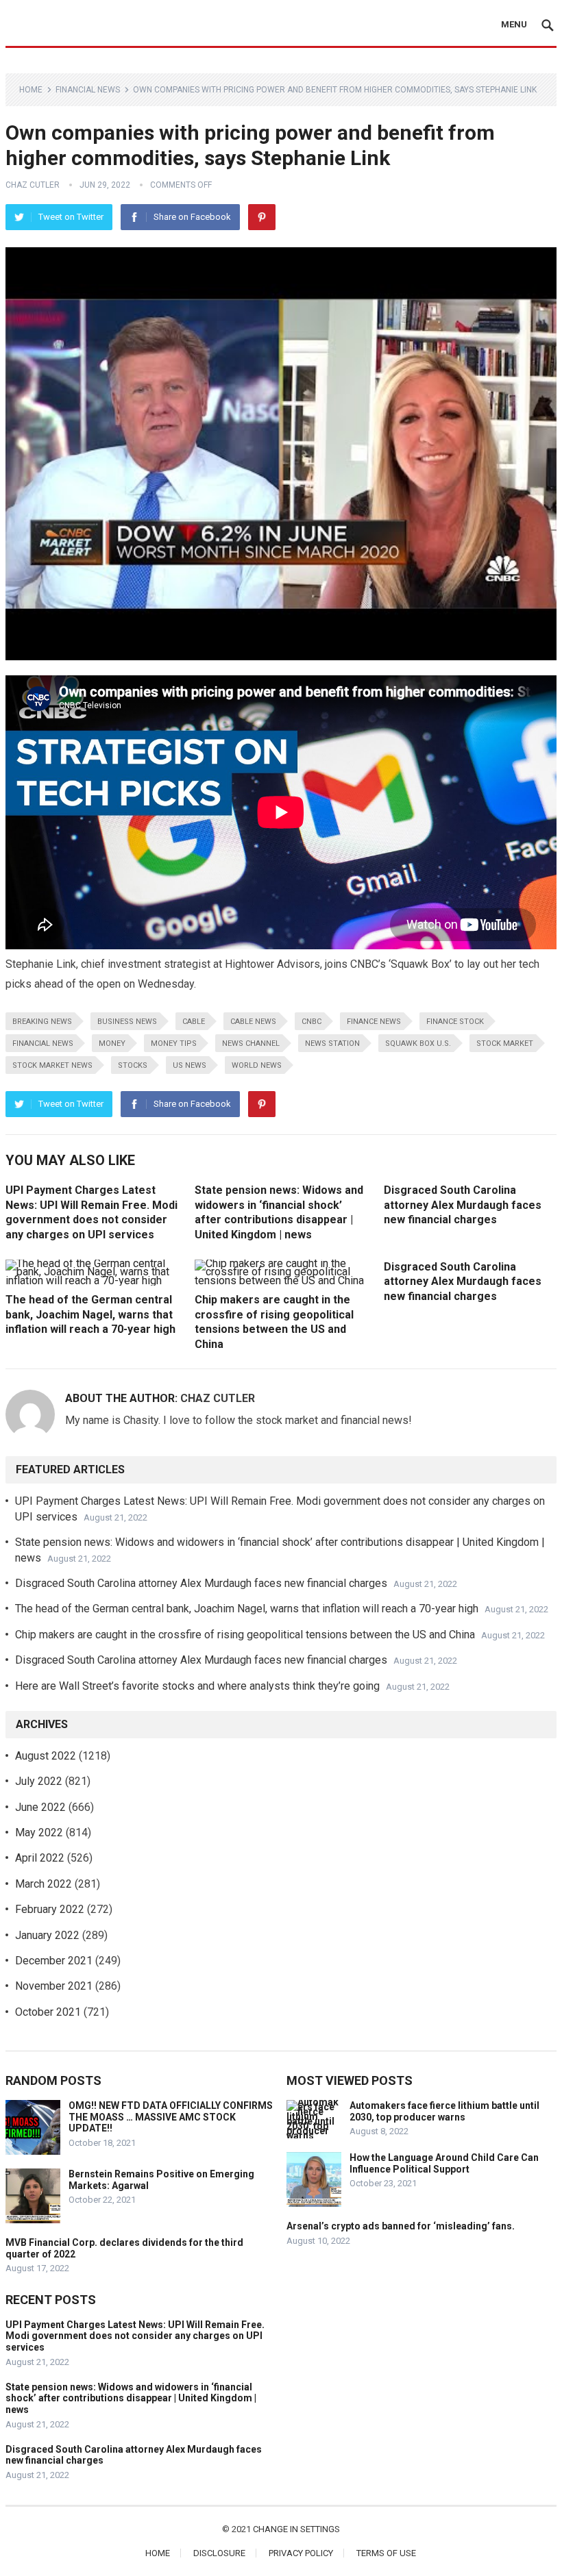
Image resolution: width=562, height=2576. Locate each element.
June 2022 (40, 1807)
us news (190, 1065)
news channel (251, 1043)
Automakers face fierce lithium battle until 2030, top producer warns (444, 2111)
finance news (374, 1022)
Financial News (88, 90)
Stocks (133, 1065)
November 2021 (54, 1986)
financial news (43, 1043)
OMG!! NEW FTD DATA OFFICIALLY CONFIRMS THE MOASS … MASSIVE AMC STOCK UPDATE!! (171, 2117)
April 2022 (40, 1858)
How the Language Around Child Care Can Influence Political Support (444, 2163)
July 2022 (39, 1781)
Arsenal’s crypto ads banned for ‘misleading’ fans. (401, 2226)
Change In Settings (296, 2529)
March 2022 (44, 1884)
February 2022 (50, 1909)
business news (127, 1022)
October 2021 (48, 2012)
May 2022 (39, 1833)
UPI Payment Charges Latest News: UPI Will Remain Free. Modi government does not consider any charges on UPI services (135, 2336)
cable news (253, 1022)
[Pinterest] (262, 217)
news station (332, 1043)
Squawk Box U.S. (418, 1043)
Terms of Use (386, 2553)
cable (194, 1022)
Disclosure (219, 2553)
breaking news (42, 1022)
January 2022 (47, 1935)
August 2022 (46, 1756)
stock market (505, 1043)
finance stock (455, 1022)
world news (257, 1065)
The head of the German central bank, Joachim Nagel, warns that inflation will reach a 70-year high (90, 1314)
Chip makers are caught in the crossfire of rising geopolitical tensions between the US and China (245, 1635)
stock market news (52, 1065)
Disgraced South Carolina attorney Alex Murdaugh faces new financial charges (463, 1205)
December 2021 (54, 1961)
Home (31, 90)
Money (112, 1043)
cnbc (311, 1022)
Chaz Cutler (33, 185)
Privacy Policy (301, 2553)
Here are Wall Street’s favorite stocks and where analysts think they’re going (197, 1686)
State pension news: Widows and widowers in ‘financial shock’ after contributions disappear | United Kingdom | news (131, 2399)
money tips (174, 1043)
